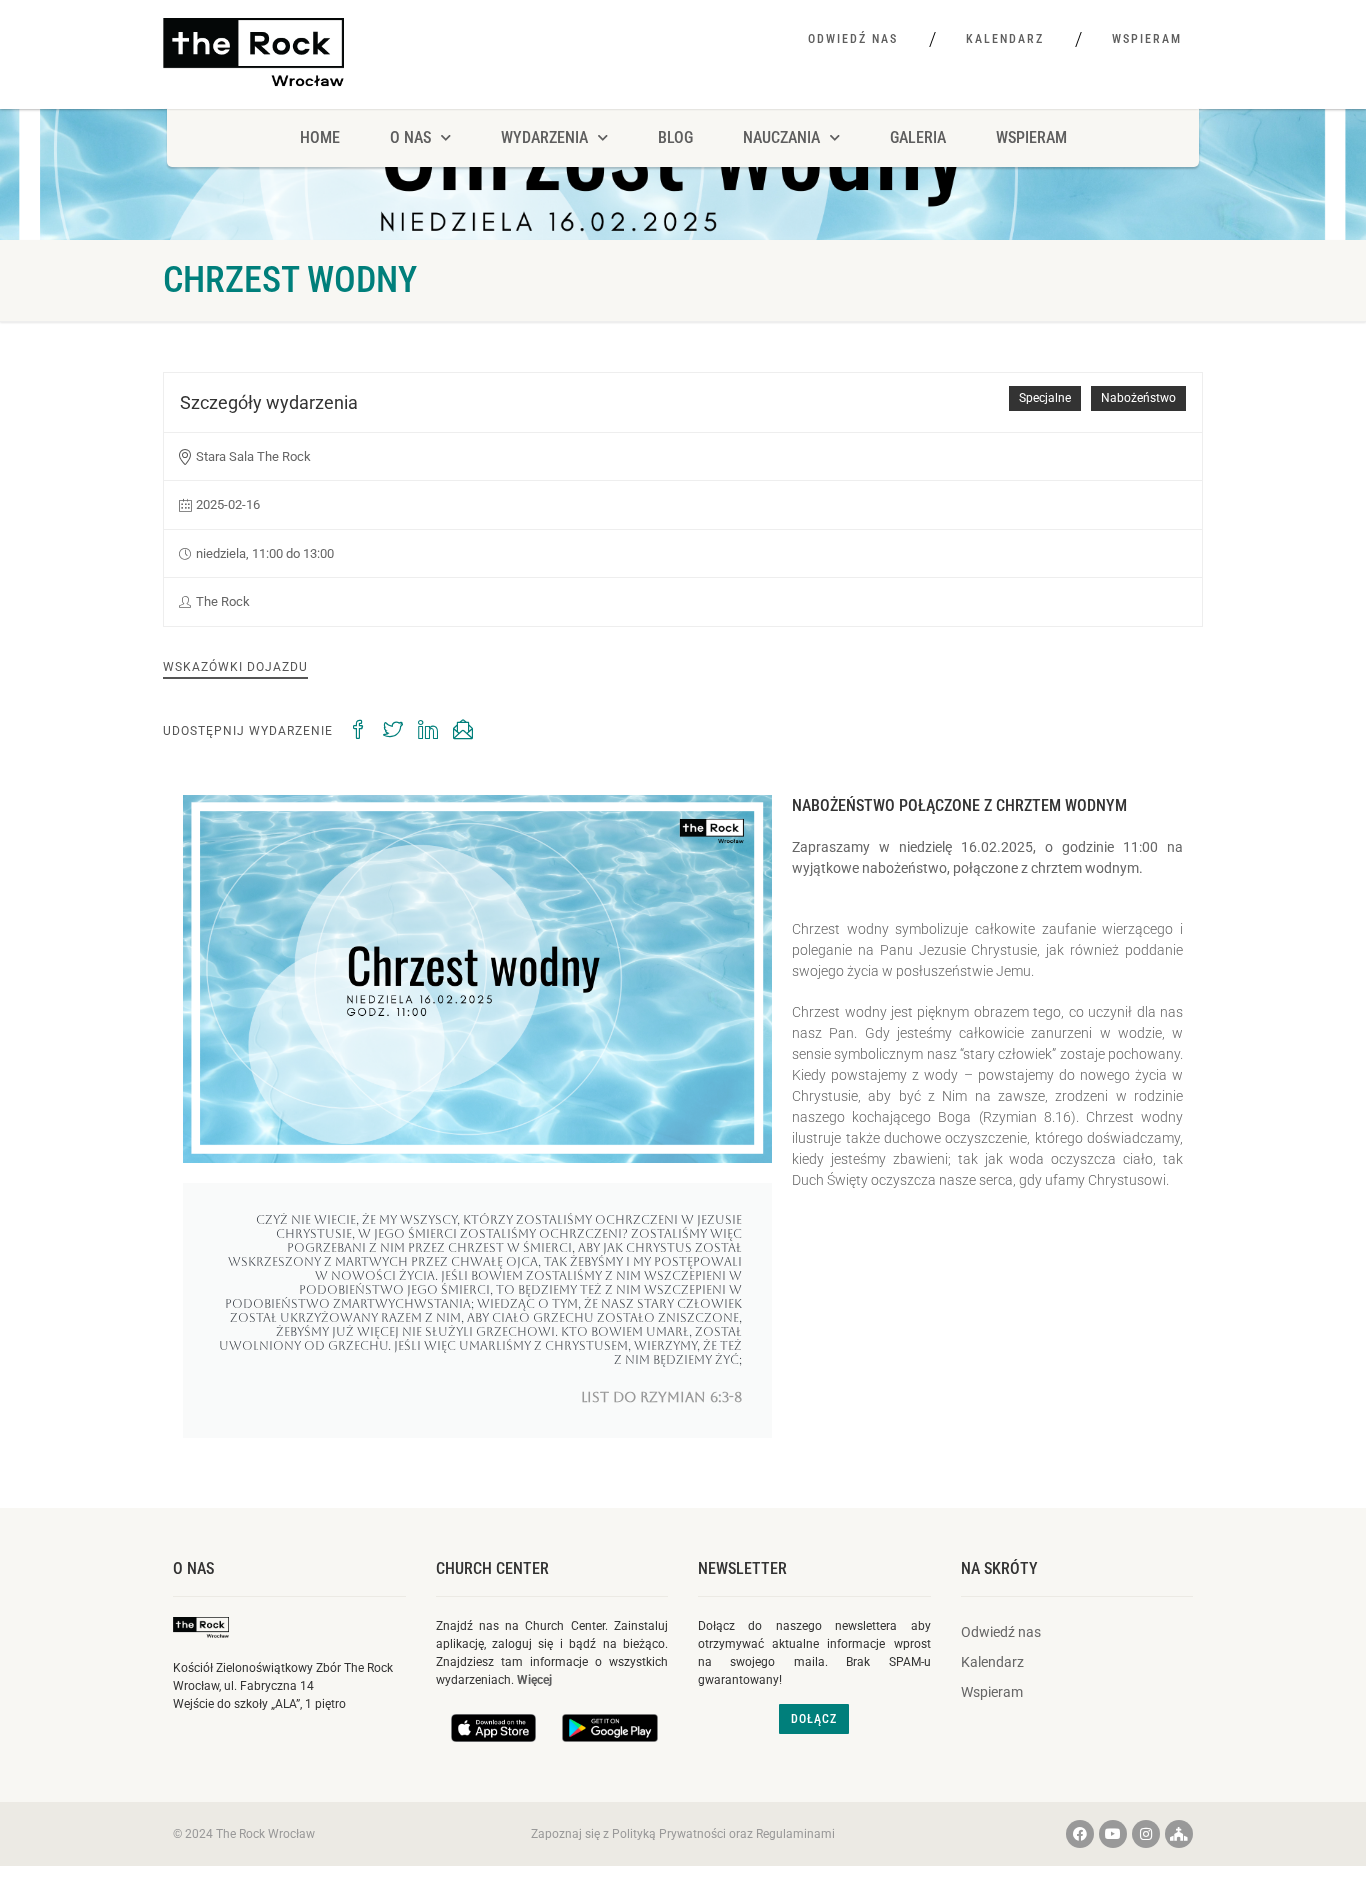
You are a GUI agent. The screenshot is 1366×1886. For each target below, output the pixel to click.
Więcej (534, 1680)
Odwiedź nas (853, 39)
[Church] (1179, 1834)
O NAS (410, 137)
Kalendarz (1005, 39)
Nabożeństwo (1138, 398)
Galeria (918, 137)
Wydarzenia (544, 137)
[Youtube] (1113, 1834)
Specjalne (1045, 398)
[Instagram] (1146, 1834)
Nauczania (781, 137)
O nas (193, 1568)
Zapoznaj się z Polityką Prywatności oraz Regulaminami (683, 1834)
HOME (320, 137)
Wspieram (1147, 39)
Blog (675, 137)
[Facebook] (1080, 1834)
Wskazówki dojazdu (235, 667)
